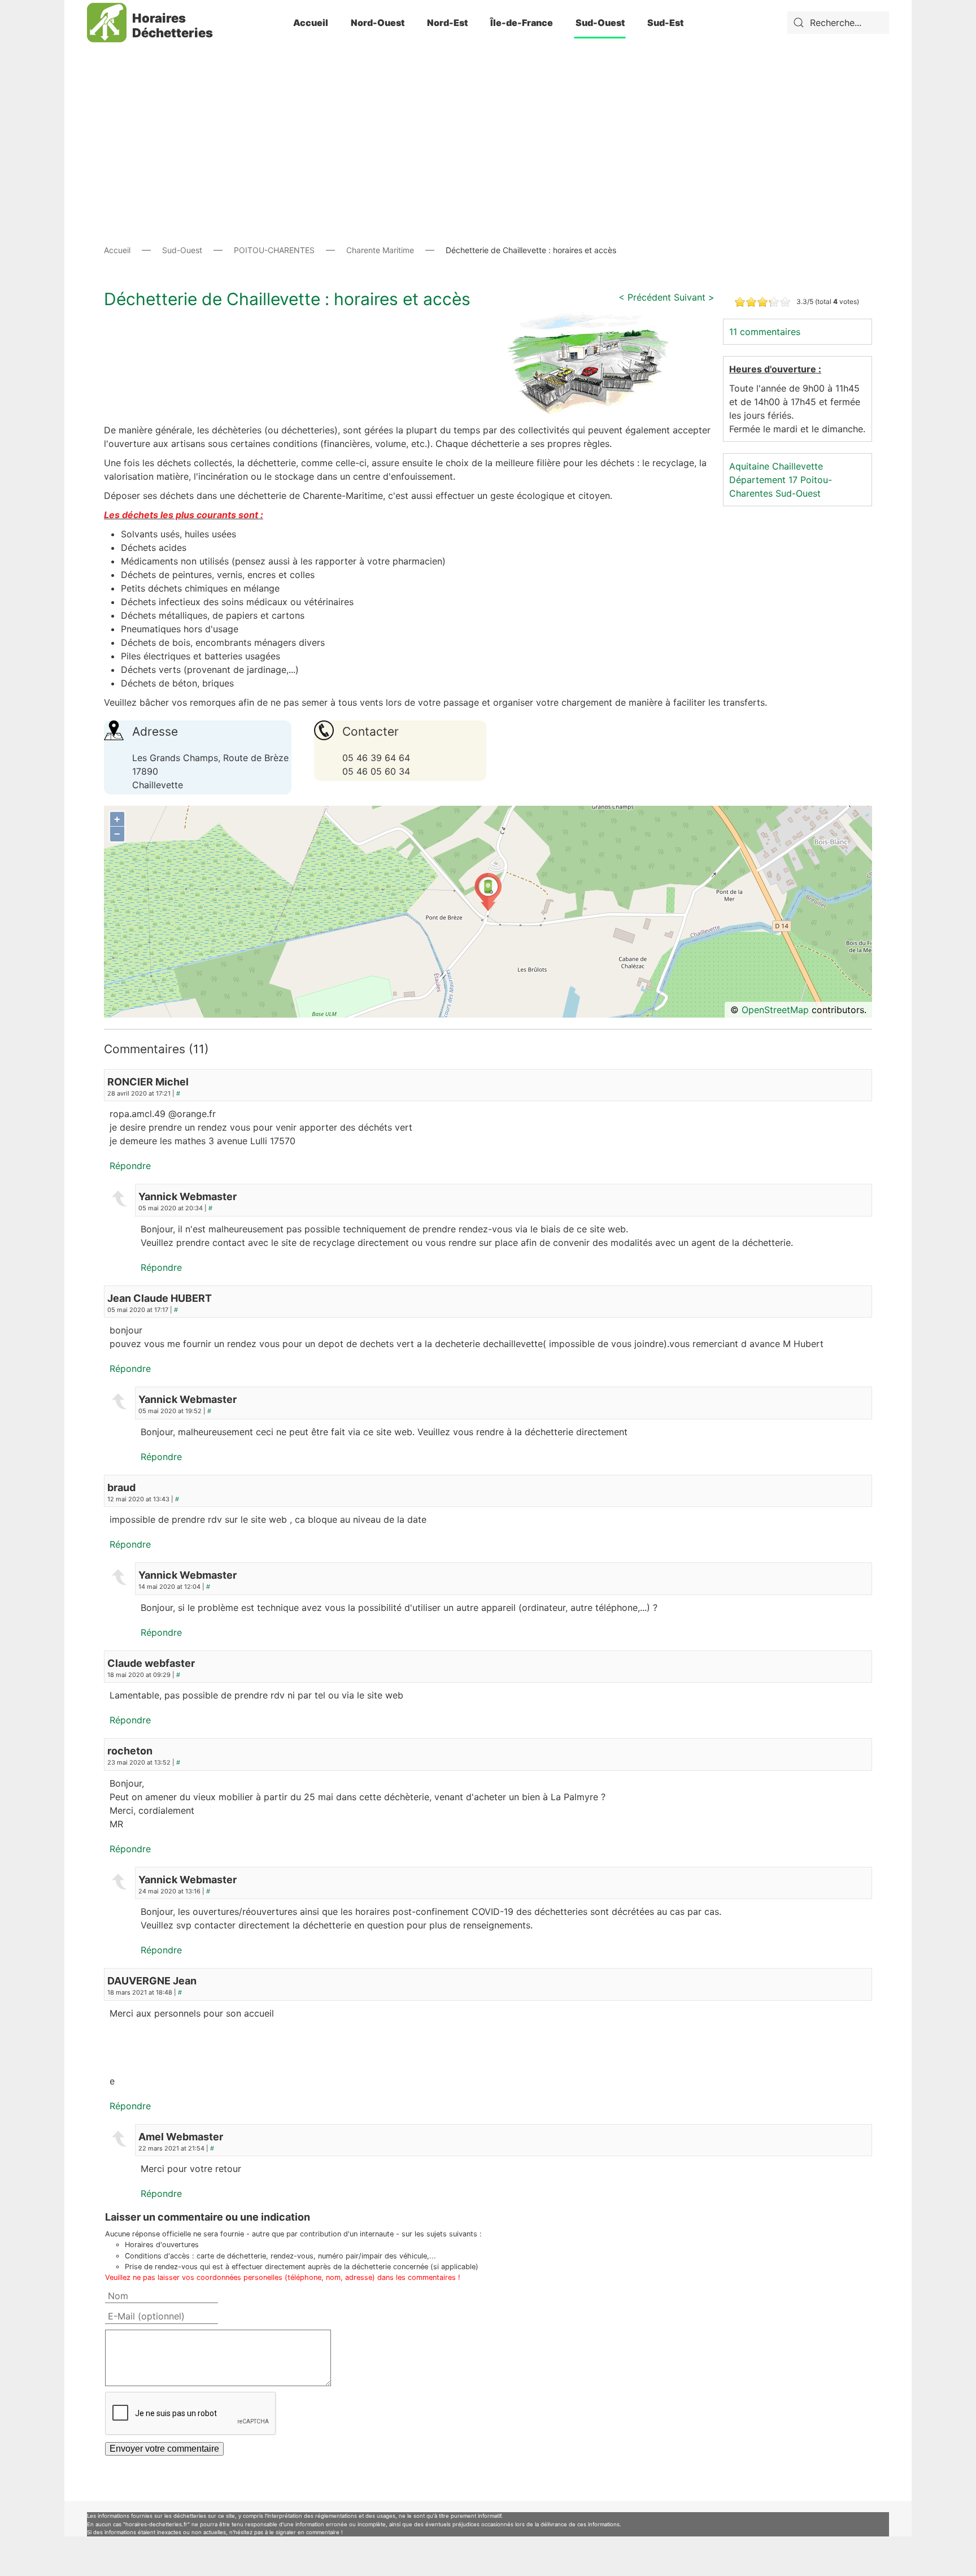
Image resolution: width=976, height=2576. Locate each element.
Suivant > (694, 297)
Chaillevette (798, 466)
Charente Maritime (380, 250)
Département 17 (763, 480)
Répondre (130, 1166)
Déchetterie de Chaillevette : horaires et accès (287, 299)
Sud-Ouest (600, 23)
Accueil (311, 23)
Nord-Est (447, 23)
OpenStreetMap (775, 1010)
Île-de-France (522, 23)
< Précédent (645, 297)
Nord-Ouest (378, 23)
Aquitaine (749, 466)
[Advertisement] (488, 124)
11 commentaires (765, 332)
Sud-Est (665, 23)
